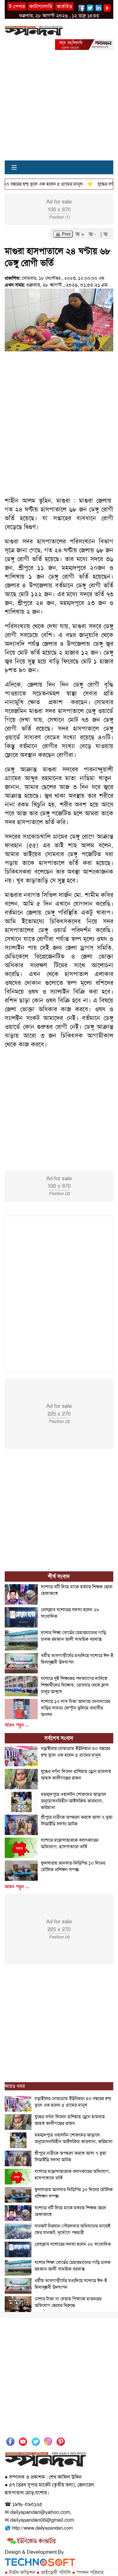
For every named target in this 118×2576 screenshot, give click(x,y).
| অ (104, 234)
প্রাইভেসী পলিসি (54, 2572)
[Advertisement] (59, 109)
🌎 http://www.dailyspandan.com (39, 2528)
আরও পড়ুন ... (17, 1725)
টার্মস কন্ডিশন (20, 2572)
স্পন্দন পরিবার (88, 2572)
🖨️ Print (63, 234)
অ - (93, 234)
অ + (81, 234)
